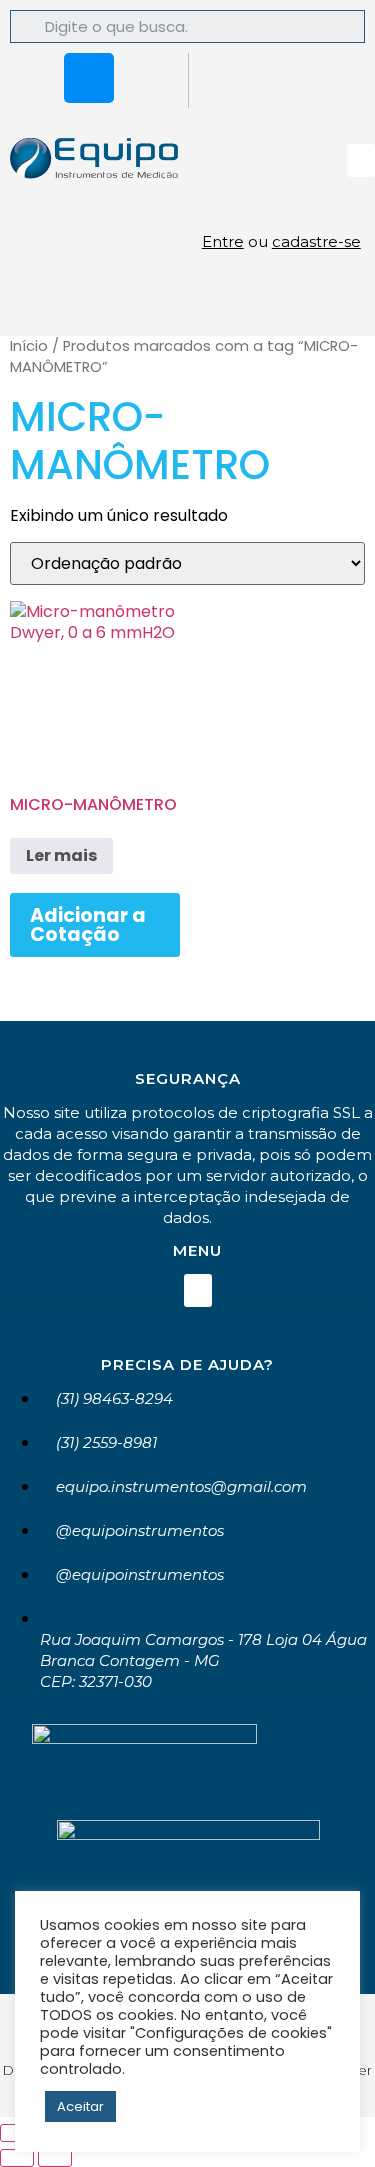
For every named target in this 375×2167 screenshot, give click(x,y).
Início (29, 346)
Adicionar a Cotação (88, 925)
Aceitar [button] (80, 2106)
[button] (361, 160)
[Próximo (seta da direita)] (55, 2158)
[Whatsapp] (30, 78)
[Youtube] (148, 78)
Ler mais (61, 855)
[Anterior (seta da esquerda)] (17, 2158)
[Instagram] (89, 78)
